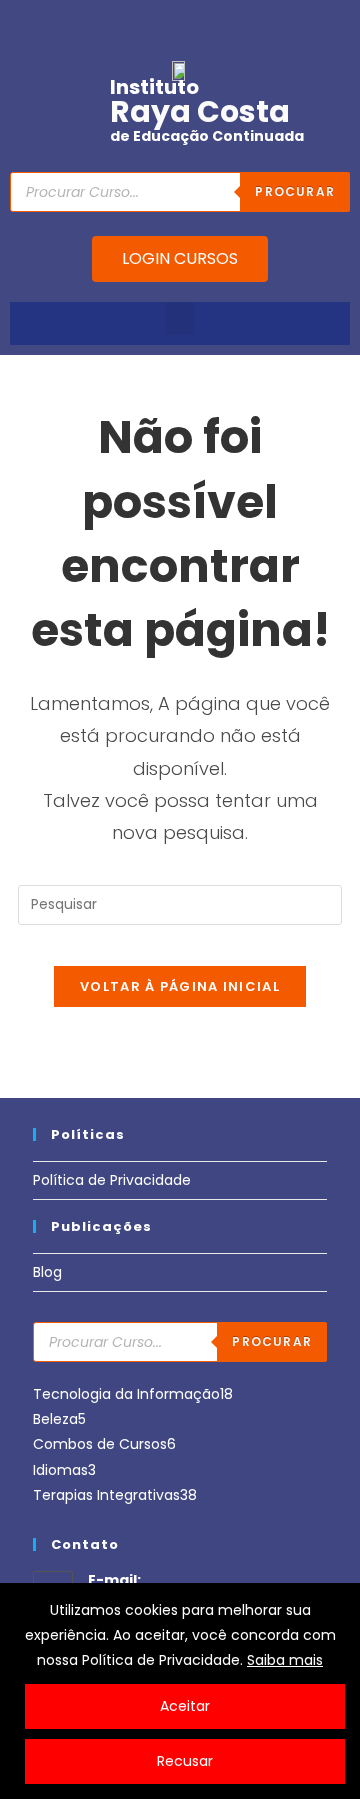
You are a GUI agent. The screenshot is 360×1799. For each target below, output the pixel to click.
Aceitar (185, 1706)
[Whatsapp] (196, 25)
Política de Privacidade (112, 1180)
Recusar (185, 1761)
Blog (47, 1272)
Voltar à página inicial (180, 986)
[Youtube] (103, 25)
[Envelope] (165, 25)
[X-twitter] (227, 25)
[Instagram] (134, 25)
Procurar (272, 1341)
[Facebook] (72, 25)
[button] (180, 318)
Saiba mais (285, 1660)
